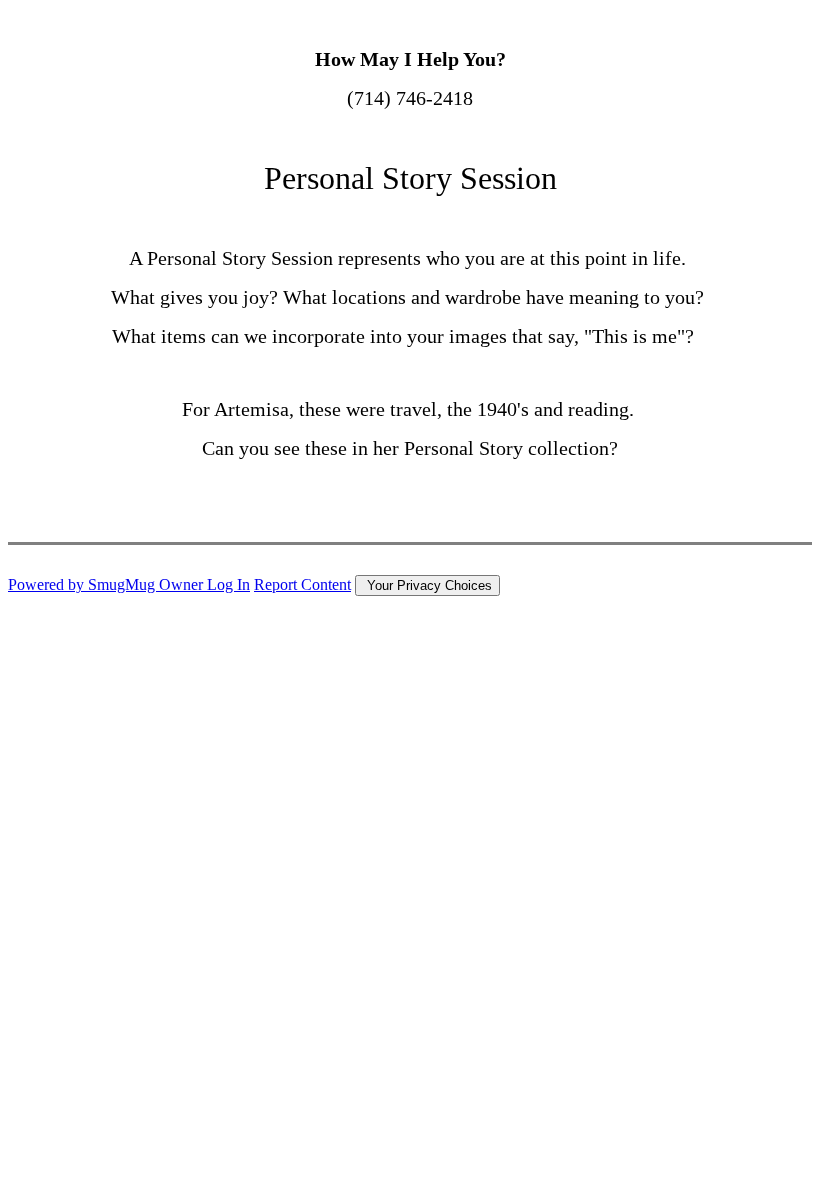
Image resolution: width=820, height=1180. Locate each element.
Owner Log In (204, 584)
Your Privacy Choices (427, 585)
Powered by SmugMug (83, 584)
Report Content (302, 584)
